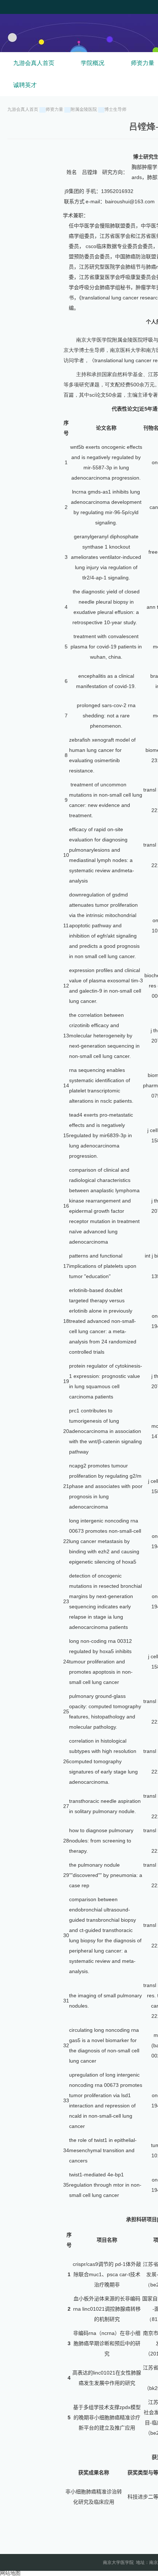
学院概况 (93, 63)
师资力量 (54, 109)
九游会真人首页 (34, 63)
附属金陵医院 (84, 109)
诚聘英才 (25, 85)
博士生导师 (115, 109)
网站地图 (10, 2573)
